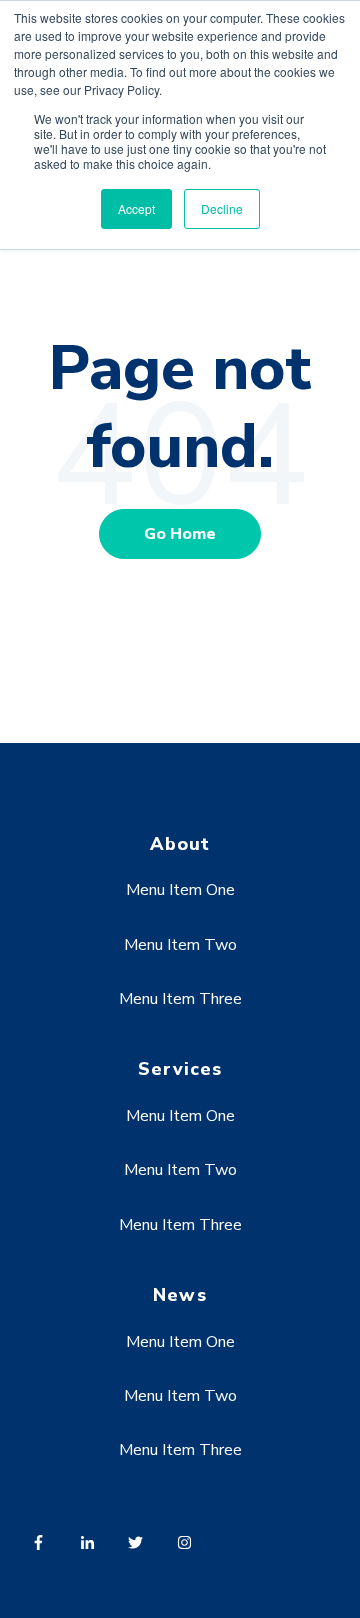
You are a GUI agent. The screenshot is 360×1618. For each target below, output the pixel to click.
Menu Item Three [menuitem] (180, 999)
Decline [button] (222, 208)
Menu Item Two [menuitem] (180, 945)
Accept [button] (136, 208)
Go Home (180, 534)
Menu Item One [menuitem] (180, 890)
